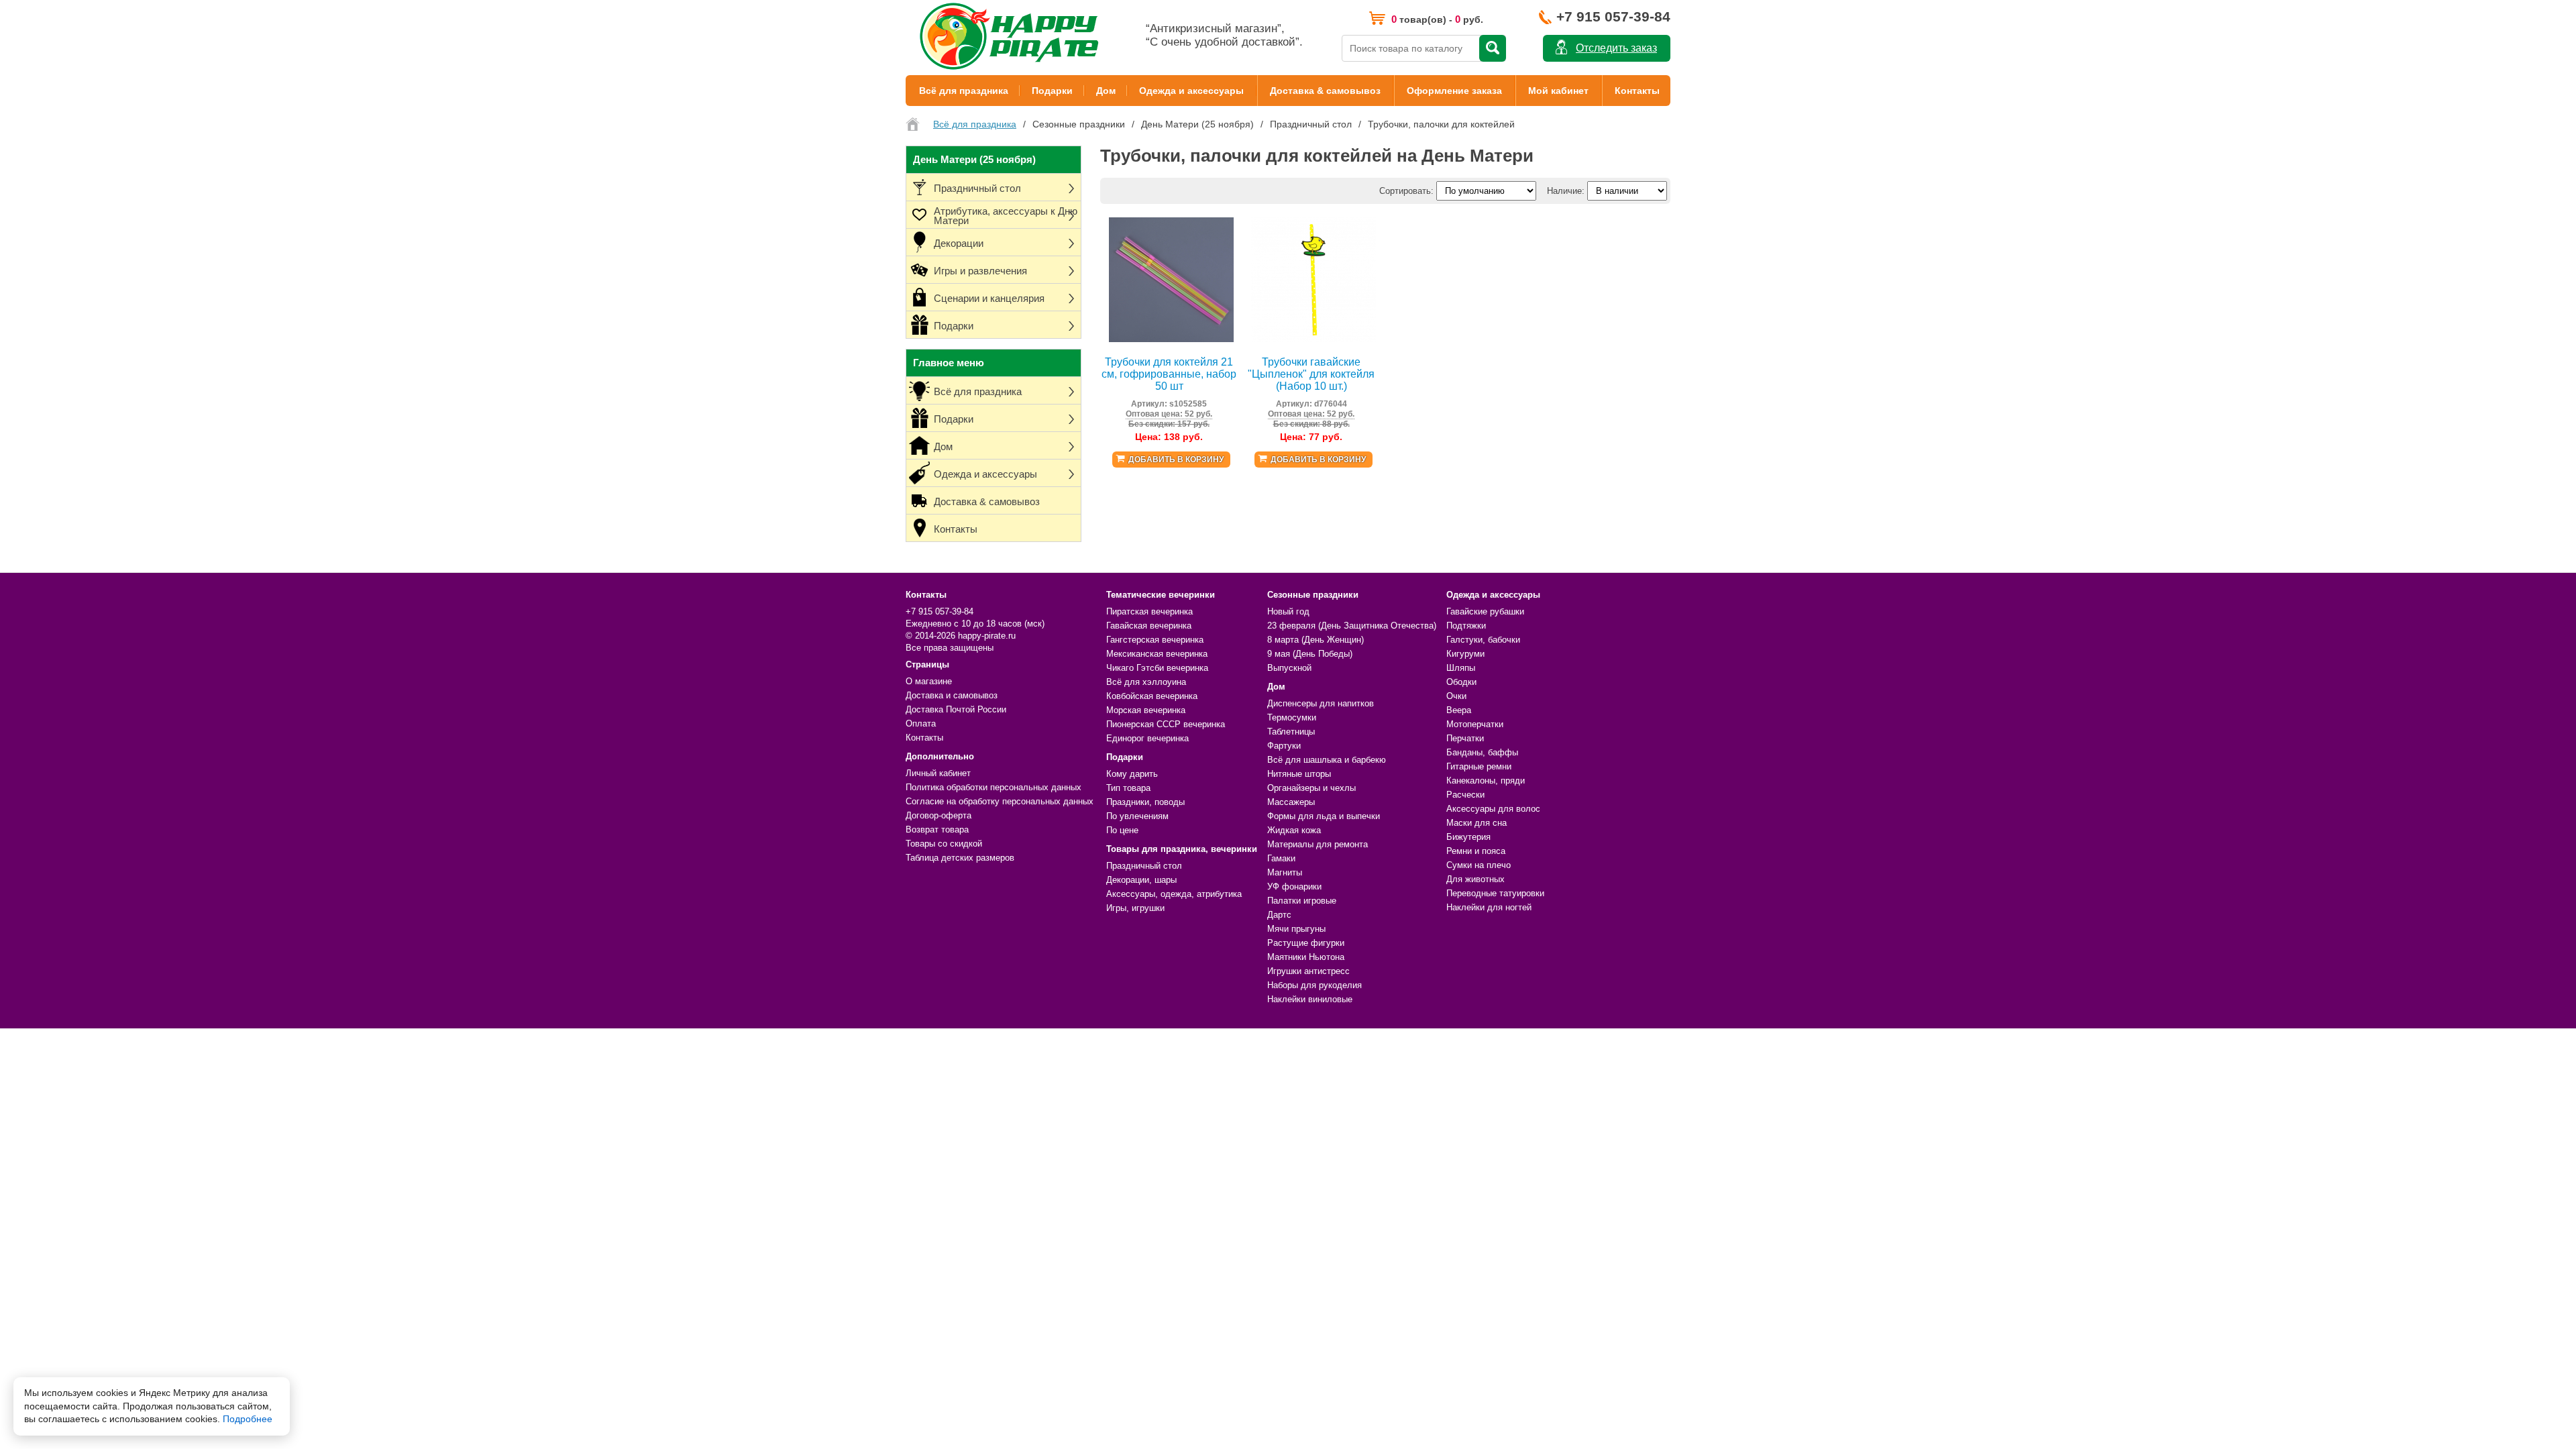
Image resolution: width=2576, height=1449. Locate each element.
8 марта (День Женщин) (1316, 640)
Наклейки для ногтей (1489, 907)
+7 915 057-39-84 (1613, 16)
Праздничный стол (1144, 866)
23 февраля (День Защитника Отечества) (1352, 626)
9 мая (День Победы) (1310, 654)
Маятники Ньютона (1306, 957)
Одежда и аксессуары (1191, 91)
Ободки (1461, 682)
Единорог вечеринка (1147, 738)
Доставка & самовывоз (1325, 91)
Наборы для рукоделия (1314, 985)
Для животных (1475, 879)
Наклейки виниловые (1310, 999)
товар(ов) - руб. (1437, 19)
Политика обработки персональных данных (994, 787)
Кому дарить (1132, 774)
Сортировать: (1406, 191)
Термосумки (1292, 717)
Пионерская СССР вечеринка (1166, 724)
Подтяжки (1466, 626)
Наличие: (1566, 191)
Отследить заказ (1616, 48)
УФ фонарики (1294, 887)
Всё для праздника (964, 91)
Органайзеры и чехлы (1311, 788)
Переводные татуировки (1495, 893)
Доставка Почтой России (956, 709)
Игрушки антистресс (1308, 971)
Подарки (1052, 91)
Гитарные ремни (1479, 766)
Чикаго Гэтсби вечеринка (1157, 668)
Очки (1456, 696)
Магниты (1285, 872)
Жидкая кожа (1294, 830)
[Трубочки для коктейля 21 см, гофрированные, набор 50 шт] (1171, 339)
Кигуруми (1465, 654)
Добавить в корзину (1176, 460)
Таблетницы (1291, 732)
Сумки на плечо (1479, 865)
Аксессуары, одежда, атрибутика (1174, 894)
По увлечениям (1137, 816)
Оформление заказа (1454, 91)
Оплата (921, 723)
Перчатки (1465, 738)
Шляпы (1461, 668)
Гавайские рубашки (1485, 611)
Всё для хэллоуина (1146, 682)
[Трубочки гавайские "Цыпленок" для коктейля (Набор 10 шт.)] (1313, 339)
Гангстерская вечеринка (1155, 640)
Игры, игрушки (1135, 908)
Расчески (1465, 795)
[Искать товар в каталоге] (1493, 48)
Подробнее (248, 1419)
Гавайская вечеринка (1149, 626)
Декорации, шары (1141, 880)
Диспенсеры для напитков (1321, 703)
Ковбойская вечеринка (1152, 696)
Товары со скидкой (944, 844)
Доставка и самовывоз (952, 695)
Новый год (1288, 611)
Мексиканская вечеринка (1157, 654)
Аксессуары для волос (1493, 809)
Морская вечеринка (1146, 710)
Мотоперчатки (1475, 724)
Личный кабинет (938, 773)
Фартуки (1284, 746)
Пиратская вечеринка (1149, 611)
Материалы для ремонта (1318, 844)
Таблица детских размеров (960, 858)
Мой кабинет (1558, 91)
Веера (1459, 710)
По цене (1122, 830)
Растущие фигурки (1306, 943)
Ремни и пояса (1476, 851)
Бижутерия (1468, 837)
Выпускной (1289, 668)
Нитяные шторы (1299, 774)
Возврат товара (937, 829)
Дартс (1279, 915)
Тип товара (1128, 788)
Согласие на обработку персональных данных (1000, 801)
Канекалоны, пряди (1486, 781)
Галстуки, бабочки (1483, 640)
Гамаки (1281, 858)
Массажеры (1291, 802)
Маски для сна (1477, 823)
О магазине (929, 681)
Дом (1106, 91)
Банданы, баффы (1482, 752)
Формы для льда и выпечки (1324, 816)
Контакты (1637, 91)
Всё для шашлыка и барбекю (1327, 760)
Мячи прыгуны (1296, 929)
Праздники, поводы (1145, 802)
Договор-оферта (938, 815)
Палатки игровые (1302, 901)
